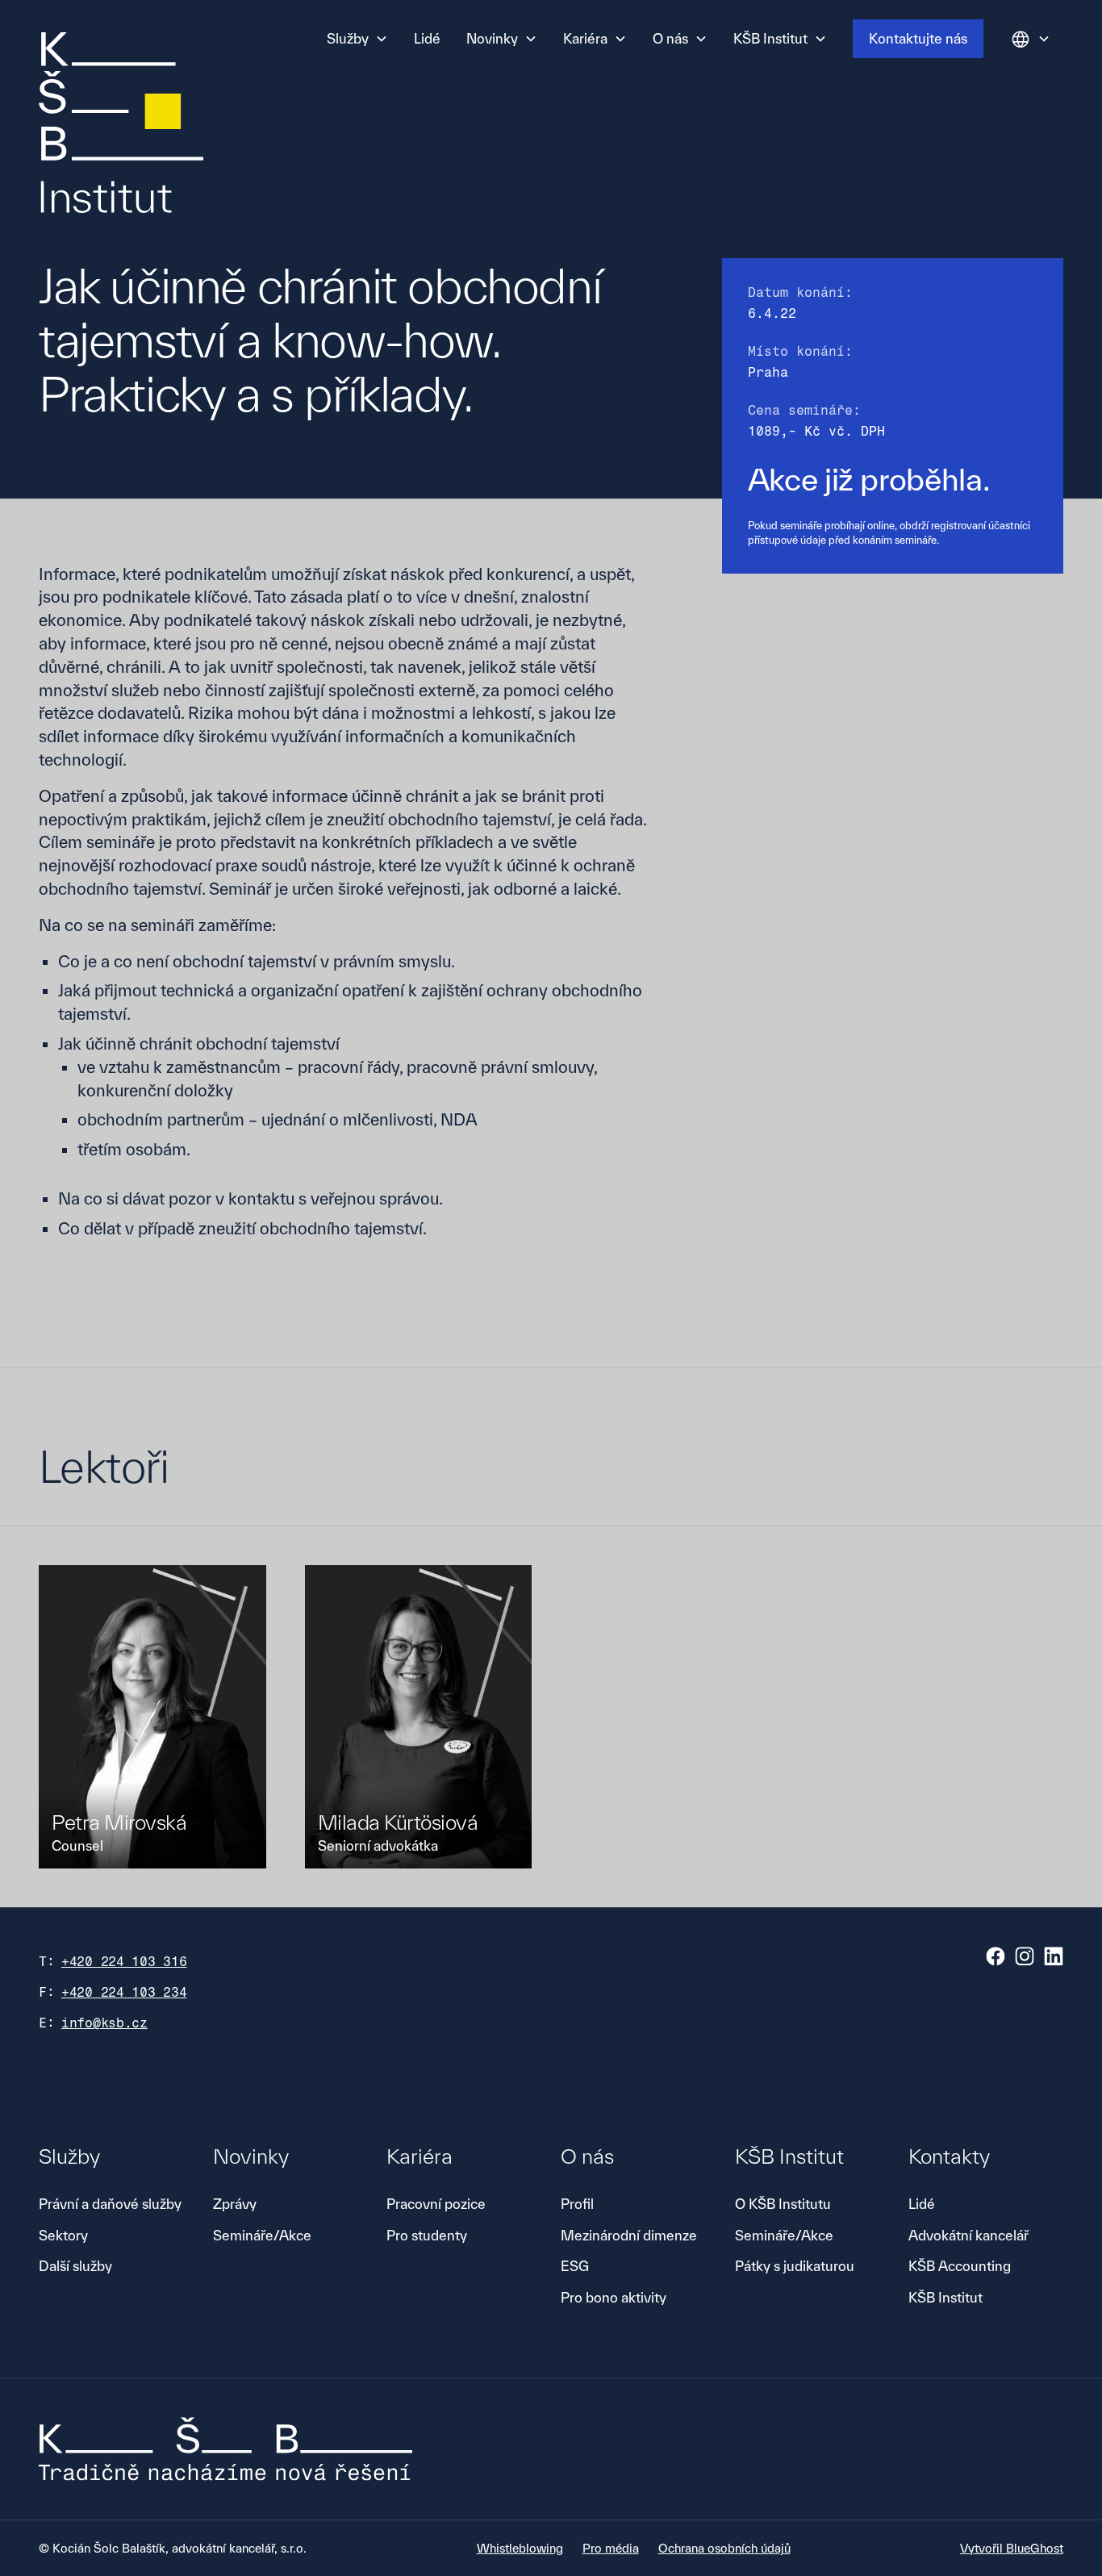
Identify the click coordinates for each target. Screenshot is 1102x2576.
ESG (575, 2266)
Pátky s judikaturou (795, 2266)
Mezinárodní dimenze (629, 2235)
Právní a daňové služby (110, 2204)
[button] (357, 39)
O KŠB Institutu (783, 2204)
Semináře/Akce (262, 2235)
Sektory (63, 2235)
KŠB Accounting (960, 2266)
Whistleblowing (520, 2548)
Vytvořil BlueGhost (1012, 2548)
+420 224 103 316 (124, 1962)
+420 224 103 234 (124, 1992)
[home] (121, 126)
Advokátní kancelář (968, 2235)
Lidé (427, 38)
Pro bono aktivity (614, 2297)
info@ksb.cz (104, 2023)
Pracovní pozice (436, 2204)
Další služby (75, 2266)
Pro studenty (427, 2235)
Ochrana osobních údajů (724, 2548)
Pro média (611, 2548)
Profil (577, 2204)
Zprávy (235, 2204)
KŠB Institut (945, 2297)
